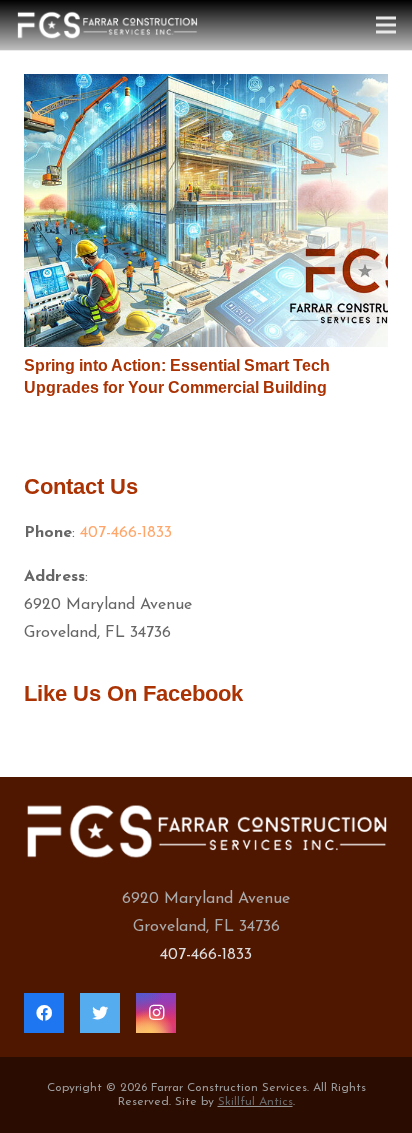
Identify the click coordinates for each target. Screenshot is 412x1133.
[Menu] (386, 25)
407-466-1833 (126, 533)
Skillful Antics (255, 1102)
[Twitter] (100, 1013)
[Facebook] (44, 1013)
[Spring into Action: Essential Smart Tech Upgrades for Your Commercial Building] (206, 210)
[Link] (107, 25)
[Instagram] (156, 1013)
